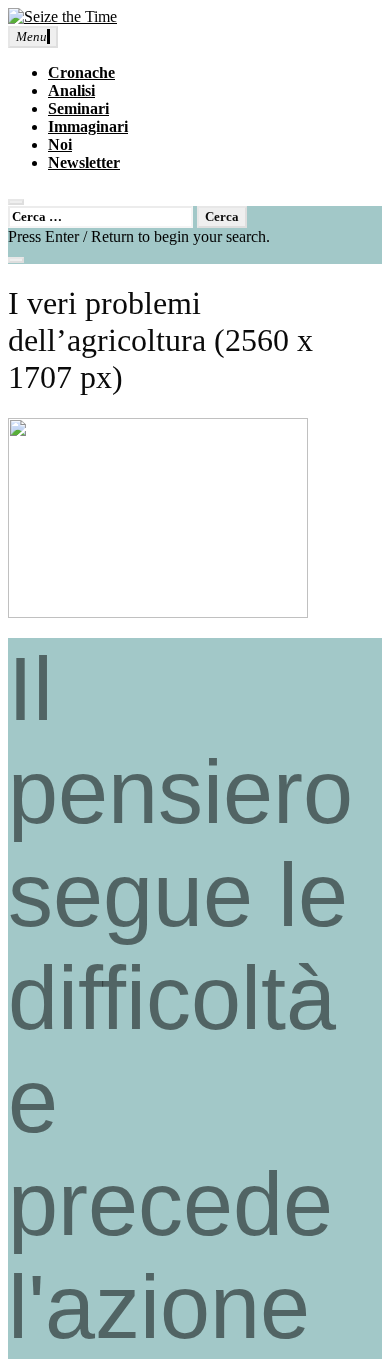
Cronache (81, 72)
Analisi (71, 90)
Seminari (78, 108)
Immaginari (88, 126)
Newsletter (84, 162)
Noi (60, 144)
